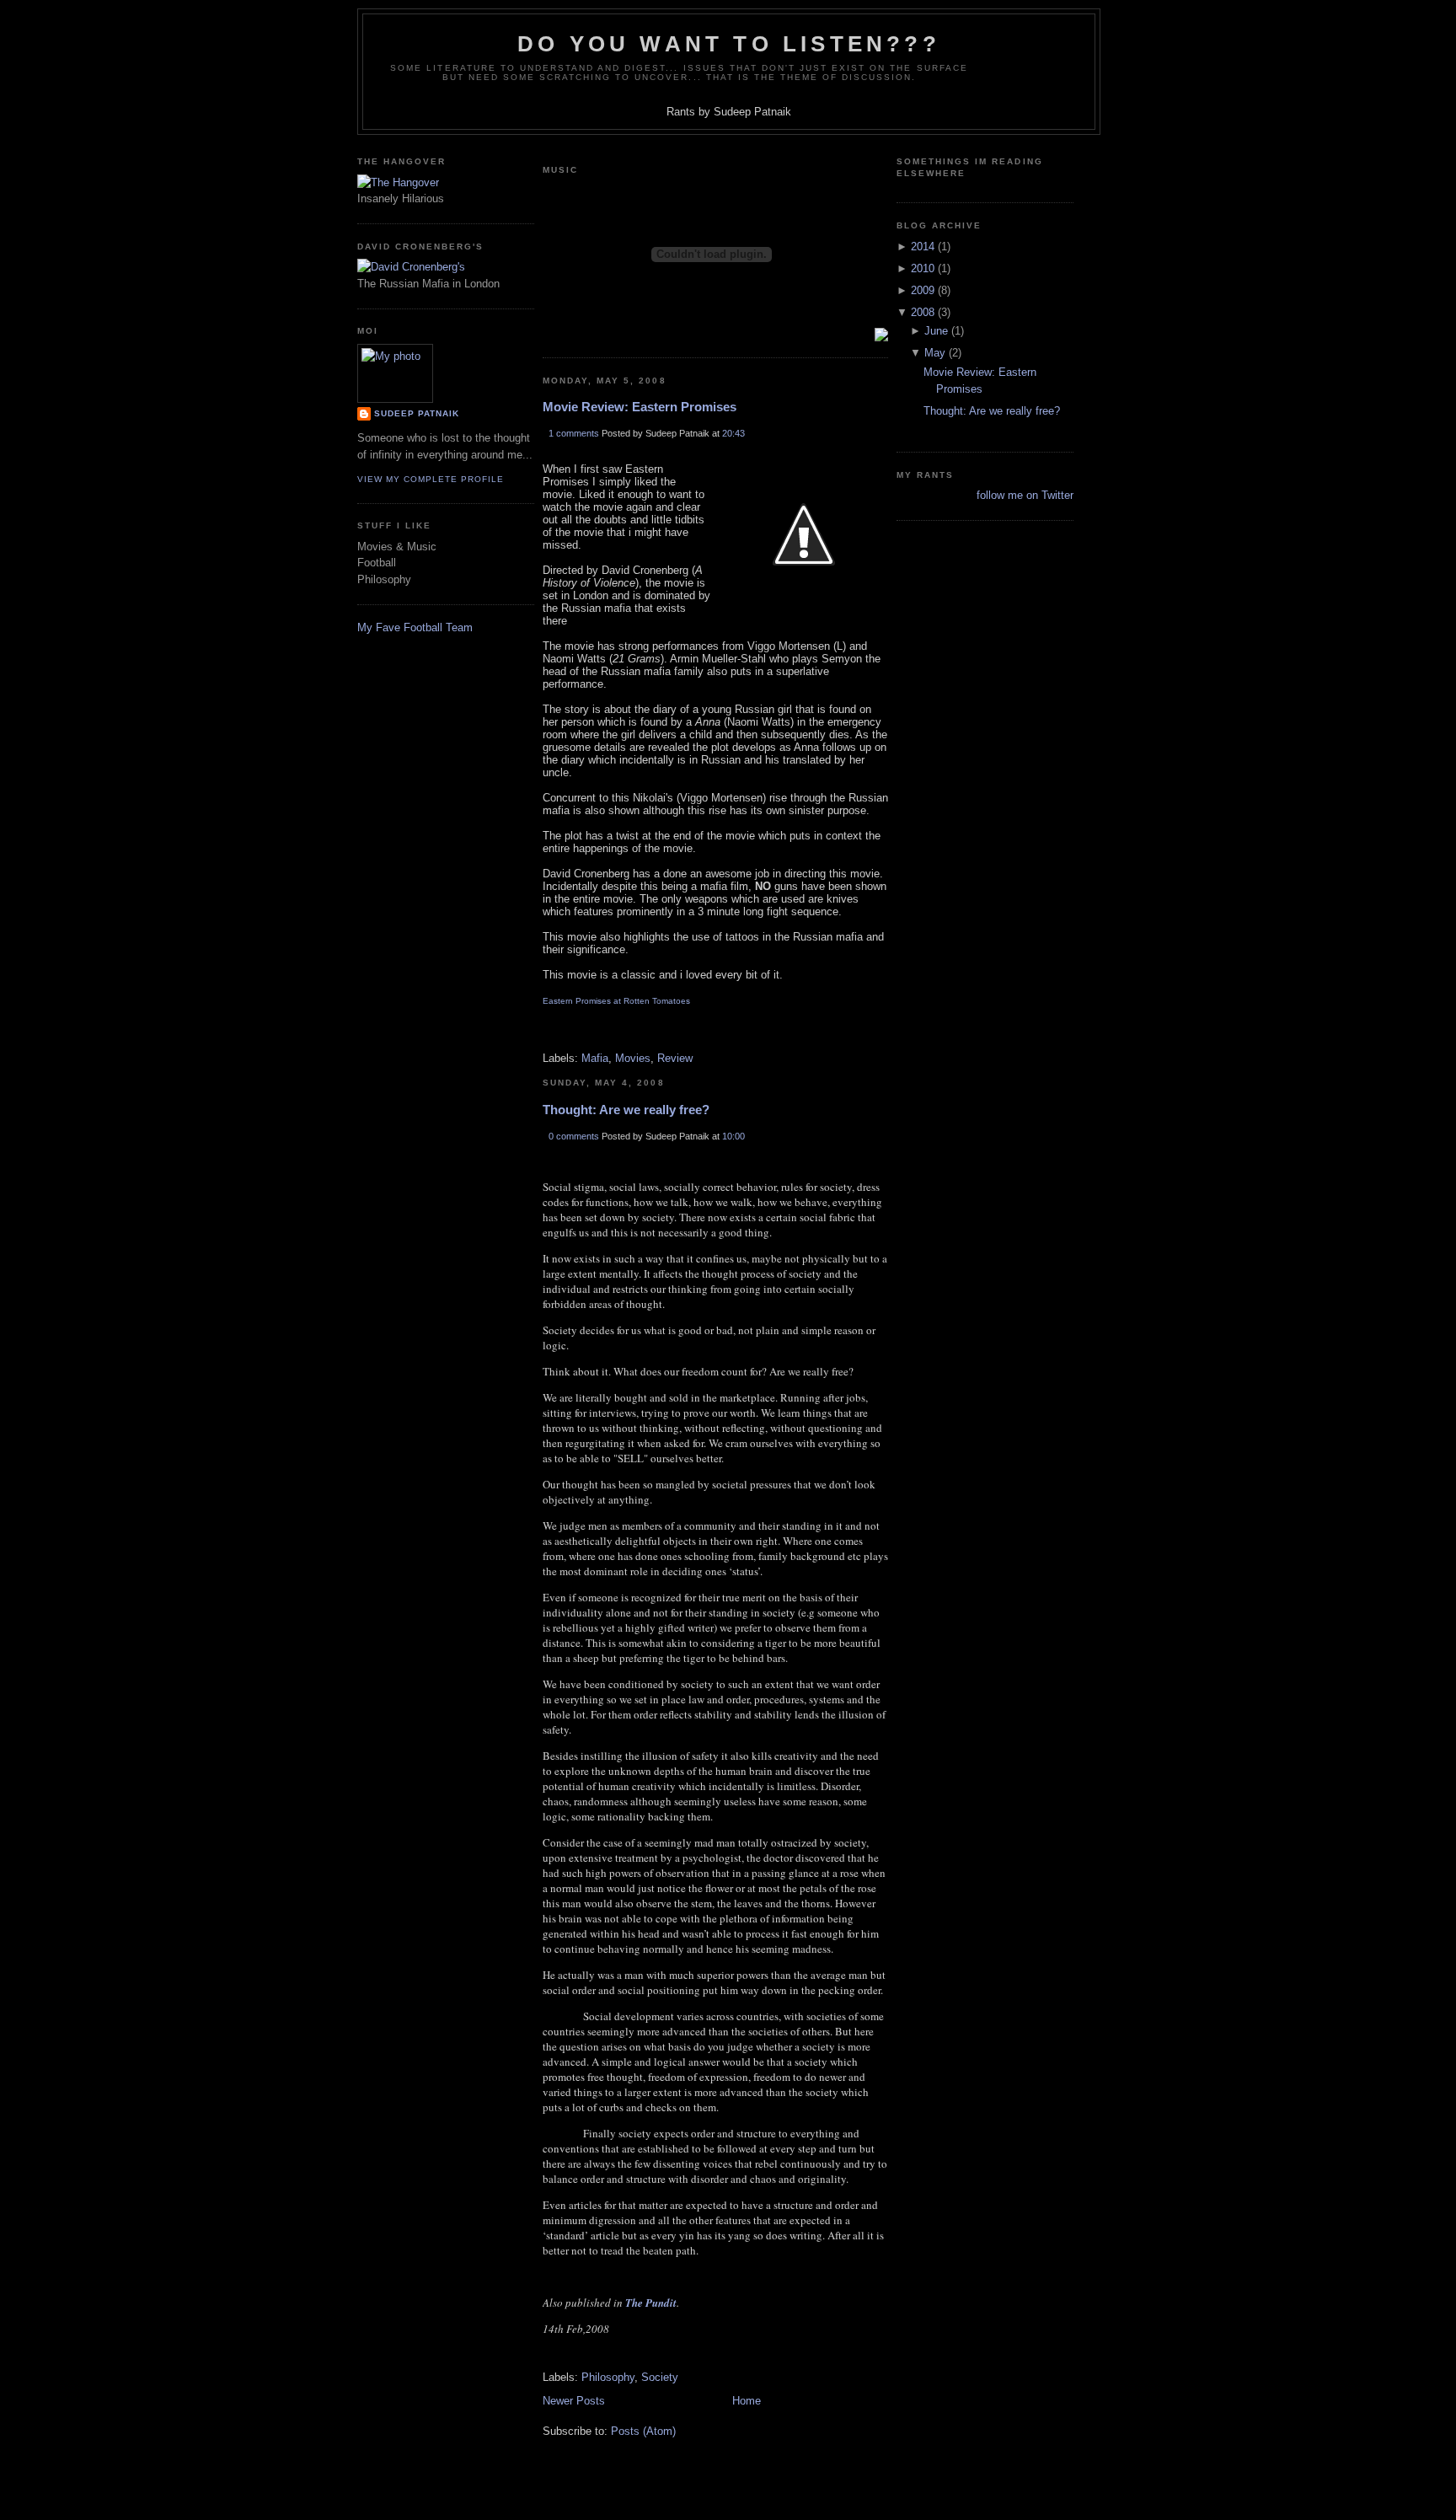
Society (660, 2377)
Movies (633, 1058)
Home (747, 2401)
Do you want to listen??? (729, 44)
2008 (923, 312)
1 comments (574, 433)
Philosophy (608, 2377)
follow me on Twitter (1025, 495)
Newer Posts (574, 2401)
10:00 (733, 1136)
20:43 (733, 433)
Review (675, 1058)
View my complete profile (431, 479)
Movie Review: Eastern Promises (640, 407)
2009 (923, 290)
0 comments (574, 1136)
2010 (923, 268)
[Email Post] (544, 1035)
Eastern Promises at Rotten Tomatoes (616, 1001)
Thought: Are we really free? (626, 1110)
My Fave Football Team (415, 627)
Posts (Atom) (643, 2431)
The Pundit (651, 2303)
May (935, 353)
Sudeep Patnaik (417, 413)
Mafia (595, 1058)
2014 (923, 247)
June (936, 331)
